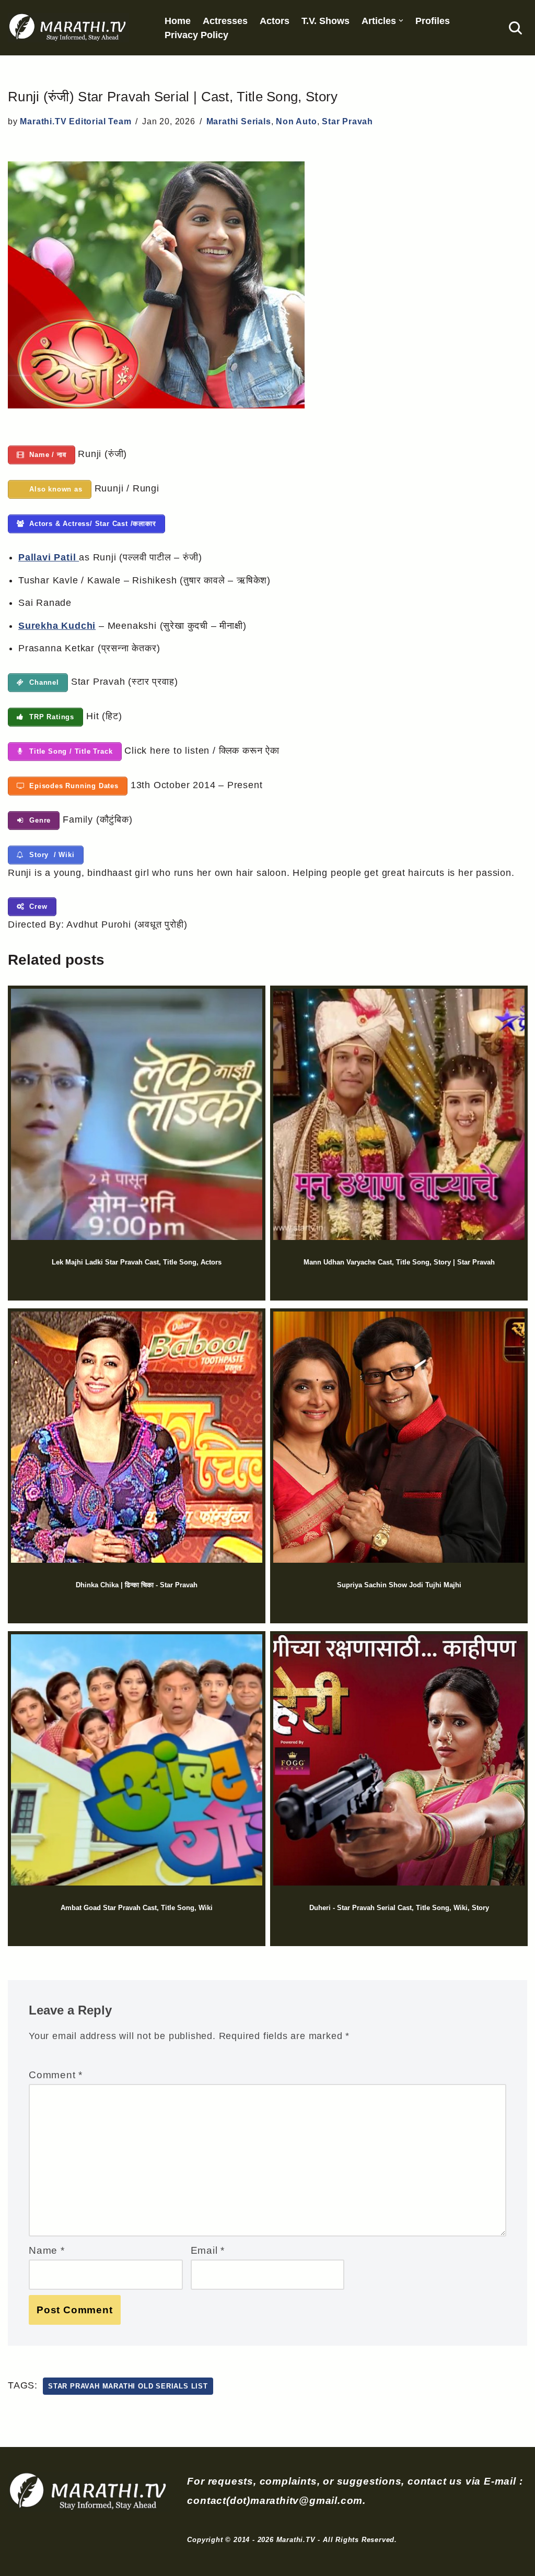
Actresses (225, 21)
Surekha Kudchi (57, 626)
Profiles (433, 21)
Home (178, 21)
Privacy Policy (196, 35)
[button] (401, 21)
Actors (275, 21)
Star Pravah (347, 121)
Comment (56, 2075)
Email (208, 2250)
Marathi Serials (239, 121)
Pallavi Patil (49, 557)
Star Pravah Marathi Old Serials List (128, 2386)
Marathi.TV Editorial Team (75, 121)
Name (47, 2250)
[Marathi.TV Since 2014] (68, 28)
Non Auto (296, 121)
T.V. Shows (325, 21)
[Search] (515, 28)
